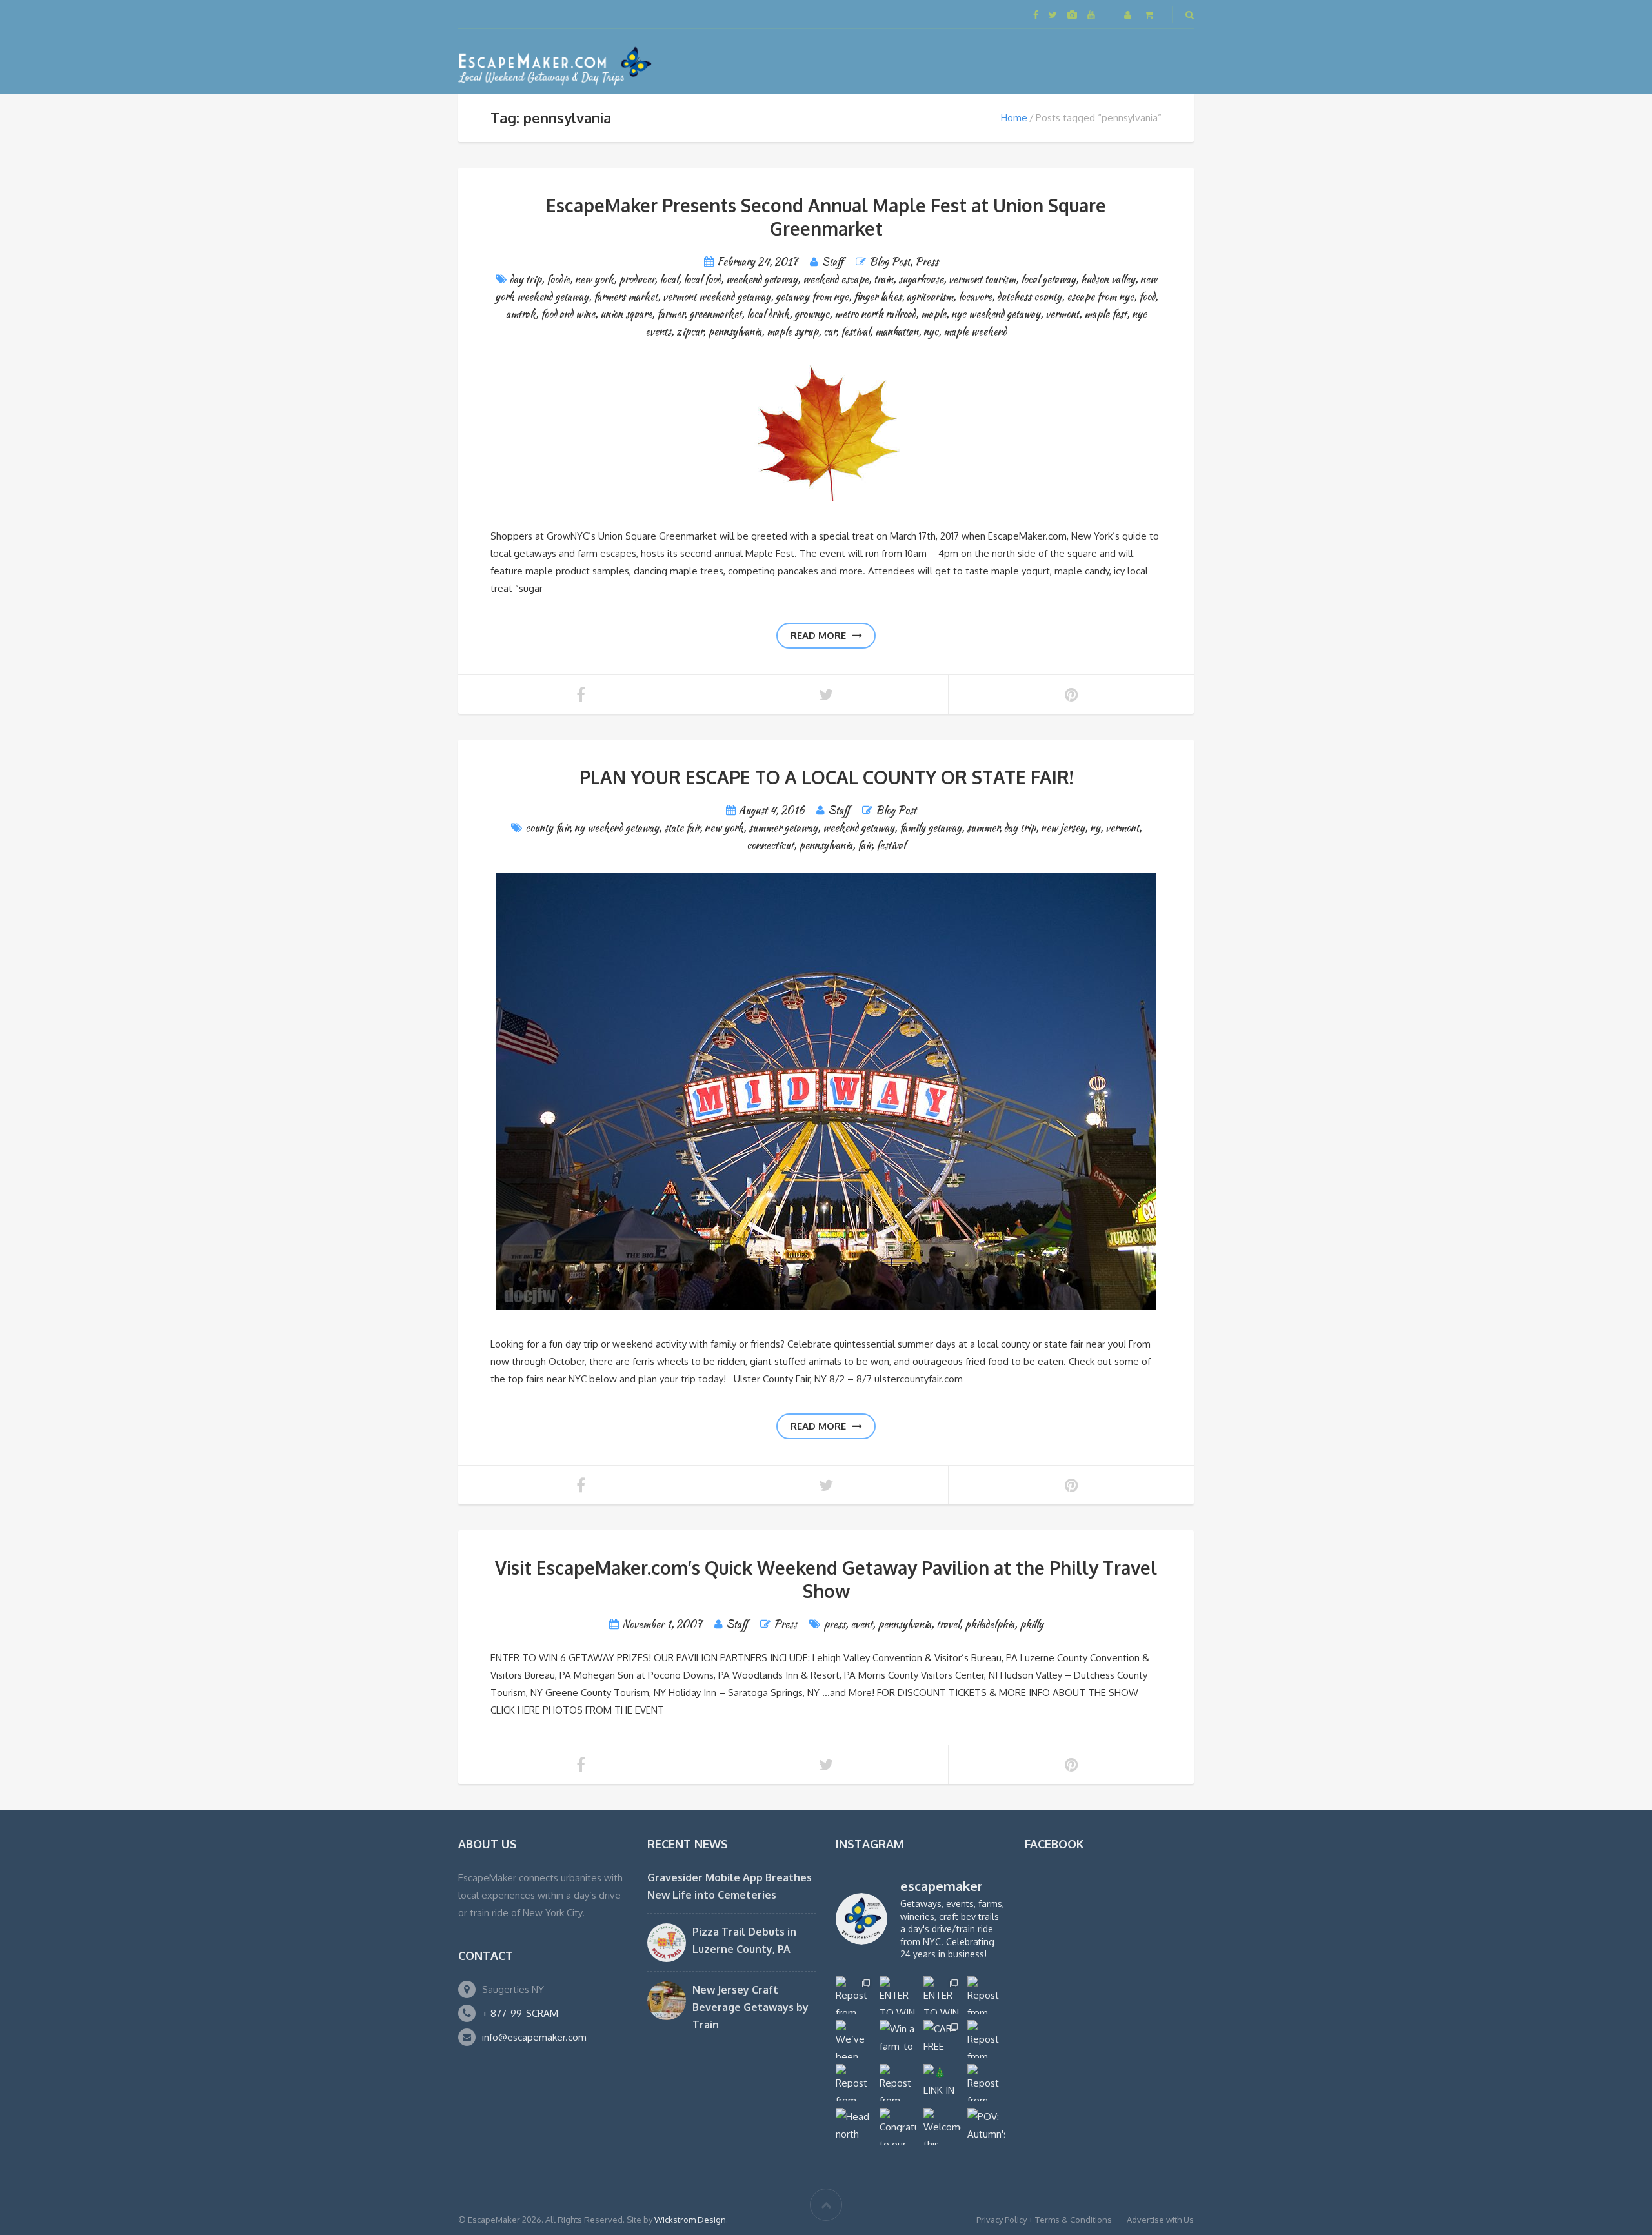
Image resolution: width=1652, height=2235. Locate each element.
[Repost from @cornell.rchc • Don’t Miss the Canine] (854, 1995)
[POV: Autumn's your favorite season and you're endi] (986, 2127)
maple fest (1105, 314)
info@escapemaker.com (534, 2037)
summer (983, 828)
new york (594, 279)
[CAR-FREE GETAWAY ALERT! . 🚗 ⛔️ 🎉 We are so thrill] (942, 2039)
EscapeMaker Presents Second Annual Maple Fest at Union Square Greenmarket (826, 217)
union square (626, 314)
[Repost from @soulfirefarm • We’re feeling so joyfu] (898, 2083)
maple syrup (792, 331)
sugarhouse (921, 279)
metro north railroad (875, 314)
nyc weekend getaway (996, 314)
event (861, 1624)
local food (702, 279)
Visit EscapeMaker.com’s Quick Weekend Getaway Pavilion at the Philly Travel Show (826, 1579)
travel (948, 1624)
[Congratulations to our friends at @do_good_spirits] (898, 2127)
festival (855, 331)
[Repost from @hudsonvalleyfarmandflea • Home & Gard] (854, 2083)
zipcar (690, 331)
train (883, 279)
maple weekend (975, 331)
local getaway (1048, 279)
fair (864, 845)
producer (637, 279)
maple (933, 314)
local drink (768, 314)
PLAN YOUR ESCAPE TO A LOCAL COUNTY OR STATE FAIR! (826, 777)
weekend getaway (762, 279)
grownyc (812, 314)
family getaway (931, 828)
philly (1032, 1624)
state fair (682, 828)
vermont (1062, 314)
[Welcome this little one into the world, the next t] (942, 2127)
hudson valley (1108, 279)
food (1147, 297)
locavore (975, 297)
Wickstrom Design (690, 2220)
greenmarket (715, 314)
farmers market (626, 297)
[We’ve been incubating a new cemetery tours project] (854, 2039)
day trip (526, 279)
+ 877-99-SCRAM (520, 2013)
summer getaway (783, 828)
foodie (558, 279)
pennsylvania (735, 331)
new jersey (1063, 828)
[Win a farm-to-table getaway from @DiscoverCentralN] (898, 2039)
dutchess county (1029, 297)
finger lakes (878, 297)
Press (927, 262)
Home (1014, 118)
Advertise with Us (1160, 2220)
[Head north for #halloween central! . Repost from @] (854, 2127)
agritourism (930, 297)
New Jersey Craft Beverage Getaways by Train (750, 2007)
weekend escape (836, 279)
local (669, 279)
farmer (670, 314)
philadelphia (990, 1624)
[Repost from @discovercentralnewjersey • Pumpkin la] (986, 2083)
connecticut (770, 845)
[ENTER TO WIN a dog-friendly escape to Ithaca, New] (898, 1995)
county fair (547, 828)
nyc (931, 331)
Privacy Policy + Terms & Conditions (1044, 2220)
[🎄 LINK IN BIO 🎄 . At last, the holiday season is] (942, 2083)
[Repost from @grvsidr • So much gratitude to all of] (986, 1995)
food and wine (568, 314)
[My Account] (1129, 15)
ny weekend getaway (617, 828)
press (834, 1624)
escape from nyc (1100, 297)
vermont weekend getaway (717, 297)
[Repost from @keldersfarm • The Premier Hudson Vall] (986, 2039)
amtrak (521, 314)
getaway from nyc (812, 297)
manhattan (897, 331)
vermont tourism (982, 279)
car (830, 331)
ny (1095, 828)
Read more (818, 635)
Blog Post (890, 262)
